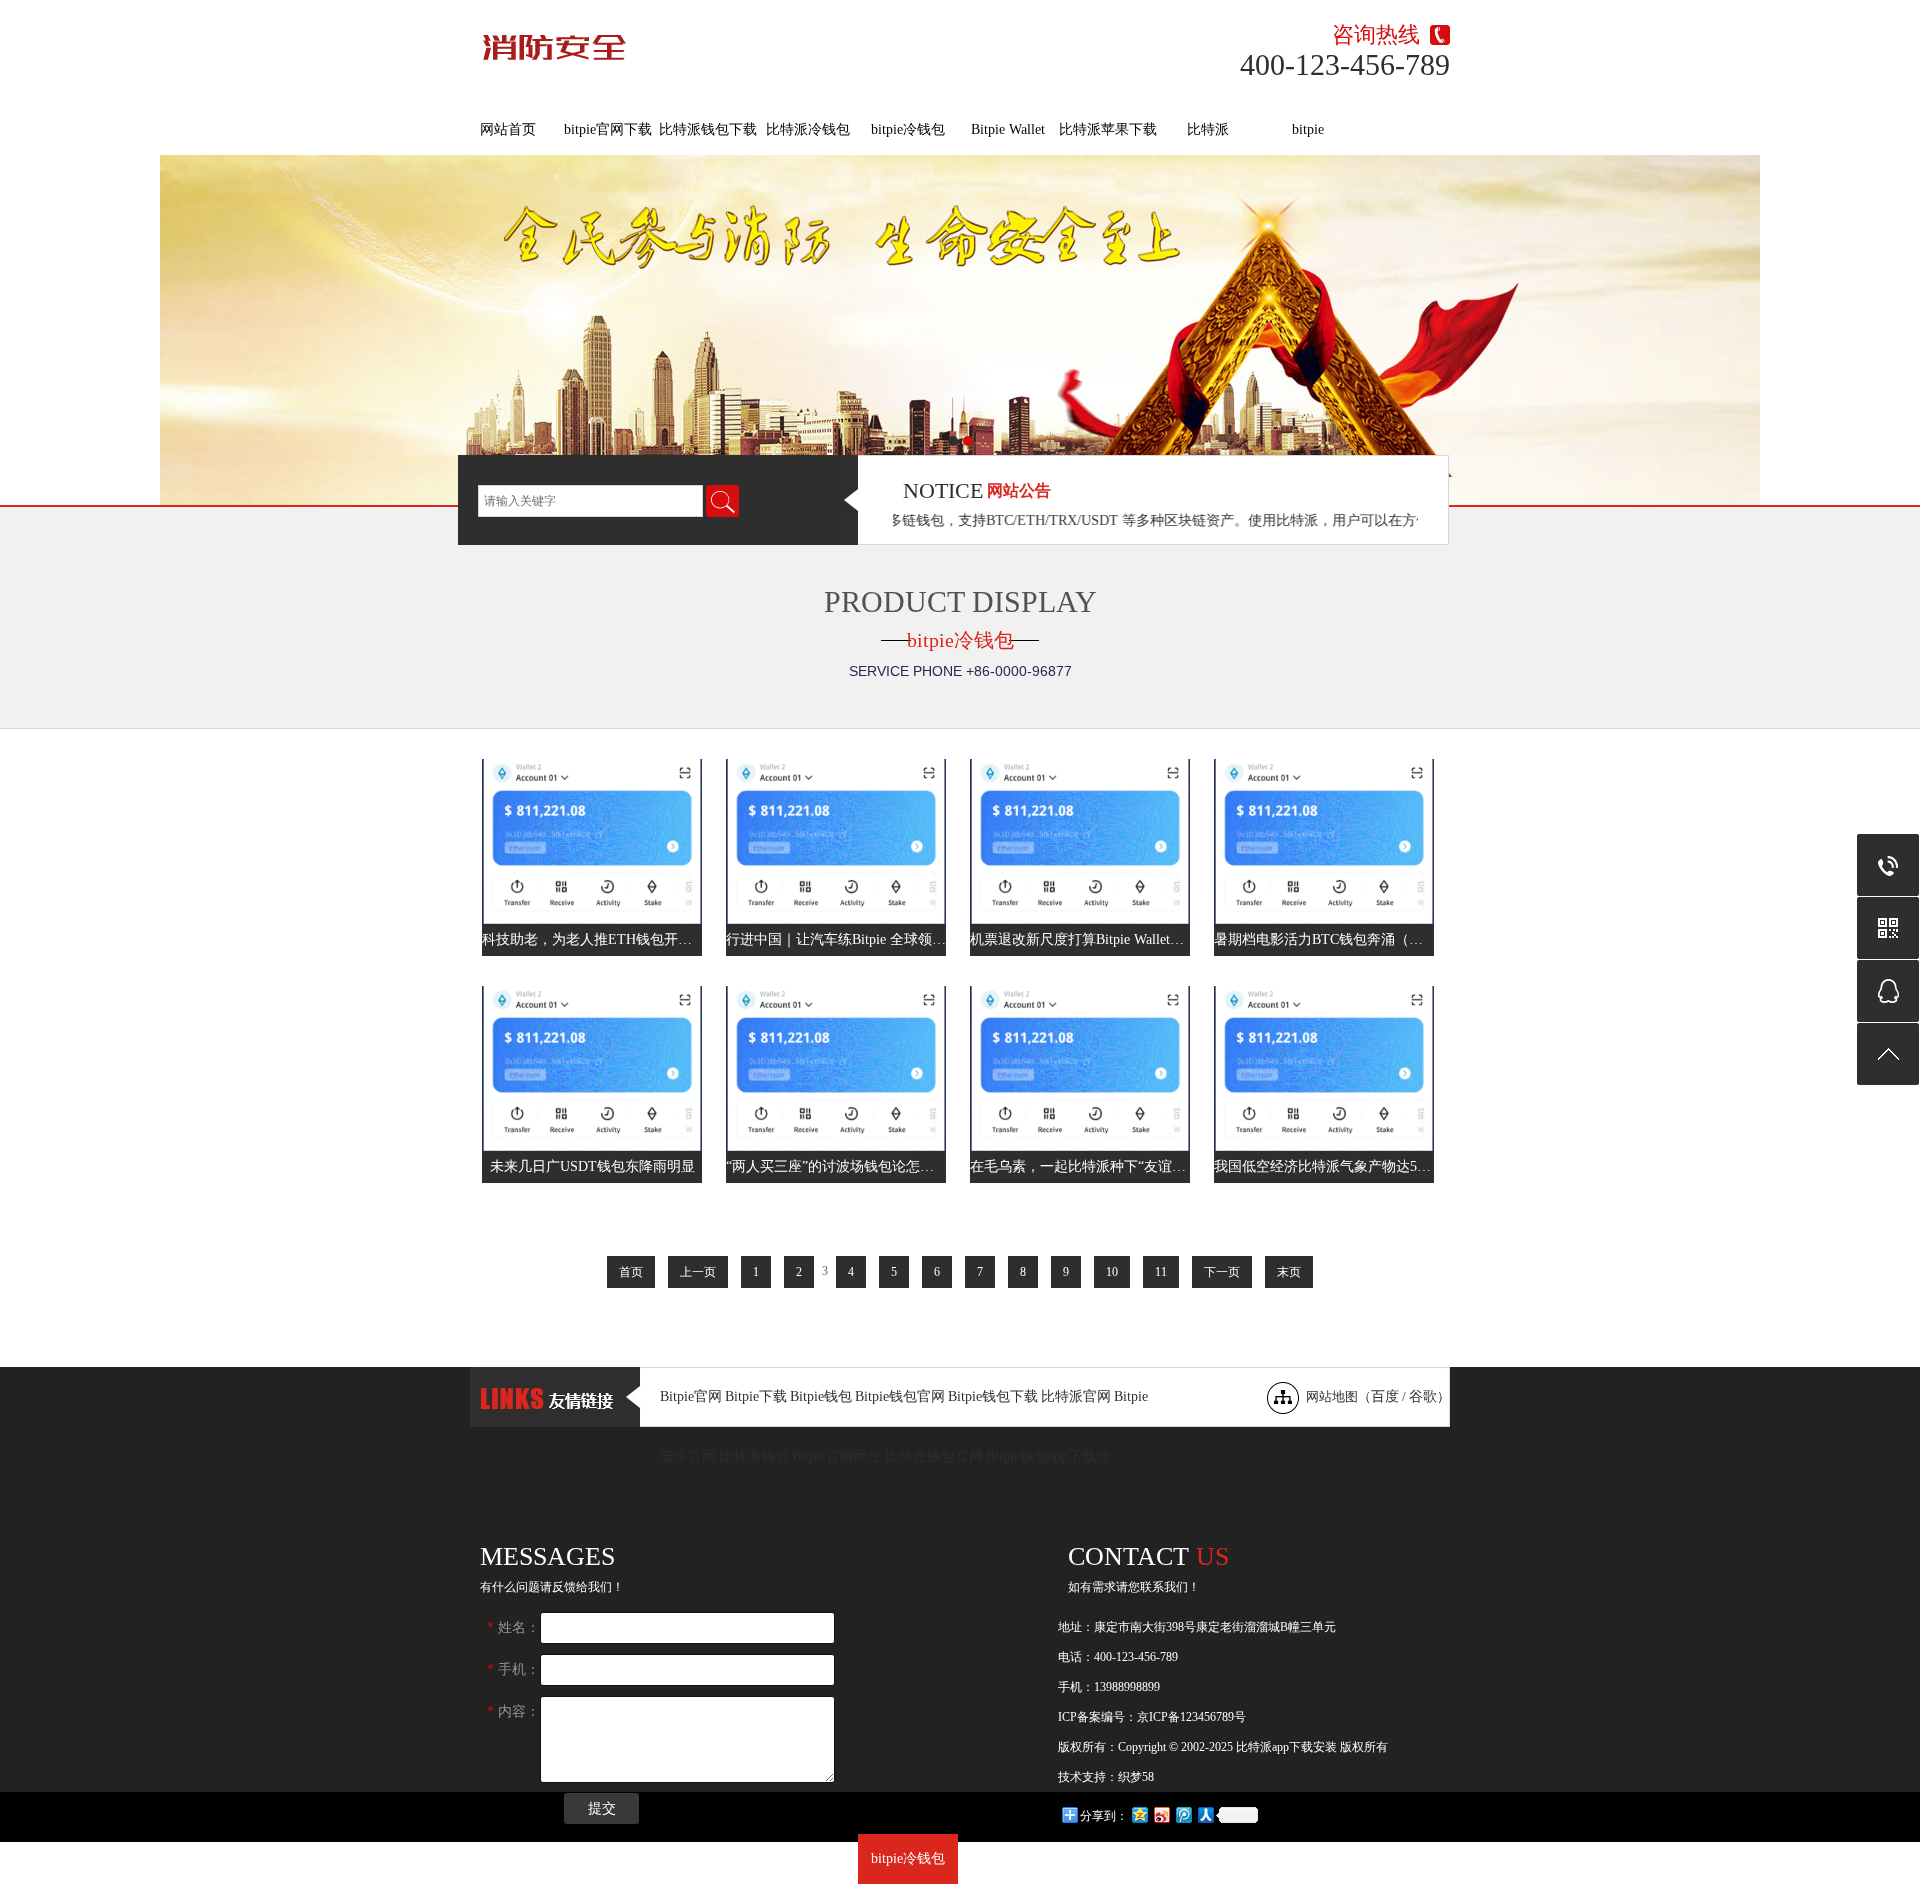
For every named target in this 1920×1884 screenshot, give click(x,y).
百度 (1385, 1396)
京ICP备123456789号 (1191, 1717)
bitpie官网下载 (608, 129)
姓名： (513, 1627)
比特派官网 (1076, 1396)
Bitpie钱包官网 (900, 1396)
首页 (631, 1272)
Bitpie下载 (756, 1396)
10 (1112, 1272)
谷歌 (1423, 1396)
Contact (1148, 1556)
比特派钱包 (754, 1456)
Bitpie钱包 (821, 1396)
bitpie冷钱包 (908, 129)
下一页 (1222, 1272)
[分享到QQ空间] (1139, 1814)
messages (547, 1556)
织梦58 (1136, 1777)
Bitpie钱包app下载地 (1048, 1456)
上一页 (698, 1272)
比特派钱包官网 (934, 1456)
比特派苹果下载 (1108, 129)
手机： (513, 1669)
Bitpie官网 (691, 1396)
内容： (513, 1711)
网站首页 (508, 129)
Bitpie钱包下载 (993, 1396)
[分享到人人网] (1205, 1814)
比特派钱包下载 (708, 129)
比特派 (1208, 129)
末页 (1289, 1272)
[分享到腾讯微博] (1183, 1814)
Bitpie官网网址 (837, 1456)
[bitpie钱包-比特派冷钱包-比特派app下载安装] (714, 42)
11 (1161, 1272)
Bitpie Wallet (1008, 129)
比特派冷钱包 (808, 129)
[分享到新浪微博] (1161, 1814)
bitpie (1308, 129)
